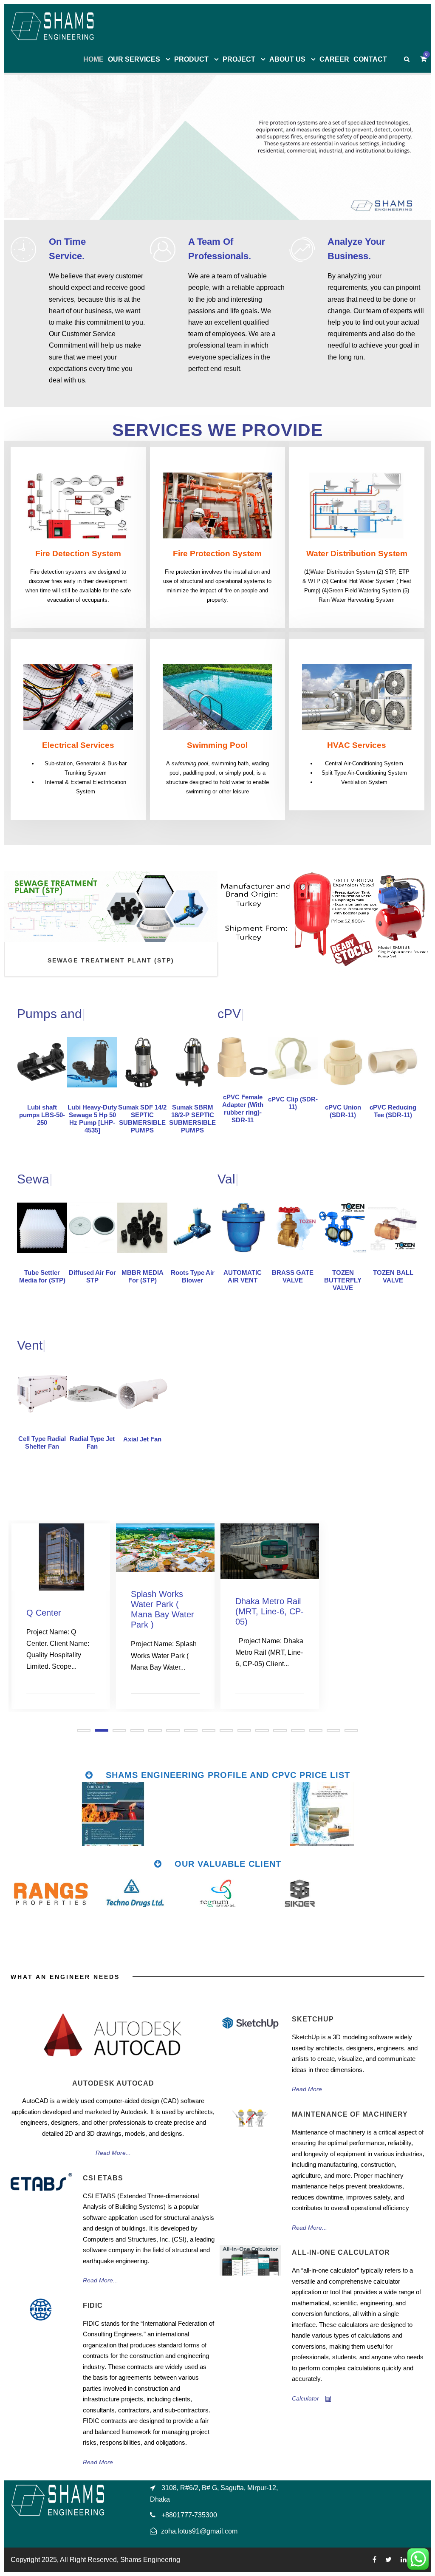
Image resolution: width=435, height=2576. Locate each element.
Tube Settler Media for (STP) (42, 1276)
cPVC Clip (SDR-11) (293, 1103)
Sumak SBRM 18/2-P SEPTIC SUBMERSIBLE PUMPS (192, 1119)
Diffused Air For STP (92, 1276)
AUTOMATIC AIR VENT (243, 1276)
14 (316, 1730)
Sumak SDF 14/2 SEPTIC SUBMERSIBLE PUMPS (142, 1119)
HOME (93, 59)
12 (280, 1730)
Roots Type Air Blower (193, 1276)
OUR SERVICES (134, 59)
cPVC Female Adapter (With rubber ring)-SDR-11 (243, 1108)
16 (351, 1730)
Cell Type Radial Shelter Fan (42, 1442)
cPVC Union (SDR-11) (343, 1111)
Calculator (305, 2398)
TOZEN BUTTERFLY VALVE (343, 1280)
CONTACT (370, 59)
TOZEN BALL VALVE (393, 1276)
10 (244, 1730)
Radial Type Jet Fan (92, 1442)
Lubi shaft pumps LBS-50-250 (42, 1115)
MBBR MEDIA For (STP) (143, 1276)
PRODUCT (191, 59)
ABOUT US (287, 59)
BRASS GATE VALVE (293, 1276)
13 (298, 1730)
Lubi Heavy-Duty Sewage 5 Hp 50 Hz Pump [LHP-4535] (92, 1119)
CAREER (334, 59)
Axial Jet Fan (142, 1439)
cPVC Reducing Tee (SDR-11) (393, 1111)
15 (333, 1730)
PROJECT (239, 59)
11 (262, 1730)
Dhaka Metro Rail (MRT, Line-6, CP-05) (165, 1611)
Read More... (113, 2153)
